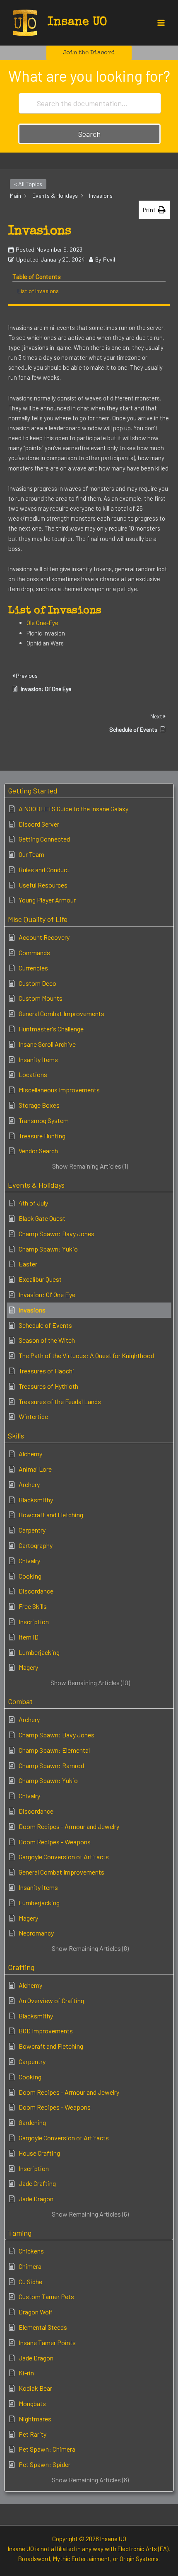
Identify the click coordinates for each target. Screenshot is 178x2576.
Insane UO (77, 22)
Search (89, 134)
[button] (89, 53)
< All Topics (28, 184)
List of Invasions (38, 291)
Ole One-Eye (42, 623)
